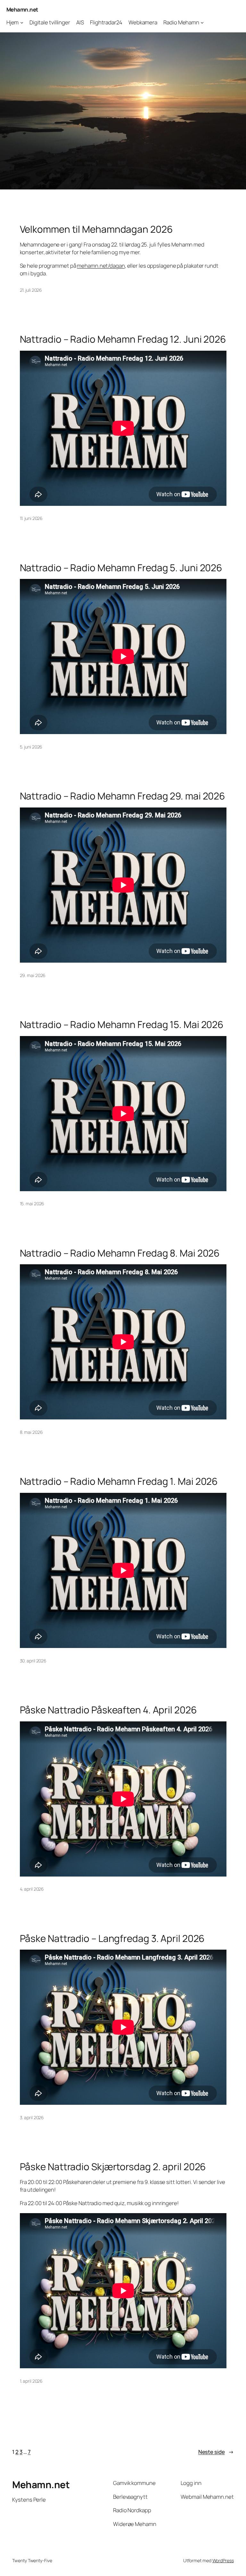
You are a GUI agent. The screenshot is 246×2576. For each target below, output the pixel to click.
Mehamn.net (22, 9)
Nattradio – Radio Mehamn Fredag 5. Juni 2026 (121, 568)
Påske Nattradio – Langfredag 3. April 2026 (112, 1938)
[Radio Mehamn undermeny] (202, 22)
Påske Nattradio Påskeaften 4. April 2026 (108, 1710)
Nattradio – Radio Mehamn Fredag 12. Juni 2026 (123, 339)
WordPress (223, 2560)
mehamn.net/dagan (101, 266)
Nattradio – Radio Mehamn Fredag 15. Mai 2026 (122, 1024)
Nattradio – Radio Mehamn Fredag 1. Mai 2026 (119, 1481)
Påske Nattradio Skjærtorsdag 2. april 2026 (113, 2166)
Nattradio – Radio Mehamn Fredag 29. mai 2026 (123, 796)
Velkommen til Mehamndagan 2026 (96, 229)
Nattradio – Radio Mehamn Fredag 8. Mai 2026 (120, 1253)
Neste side (216, 2452)
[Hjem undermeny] (22, 22)
